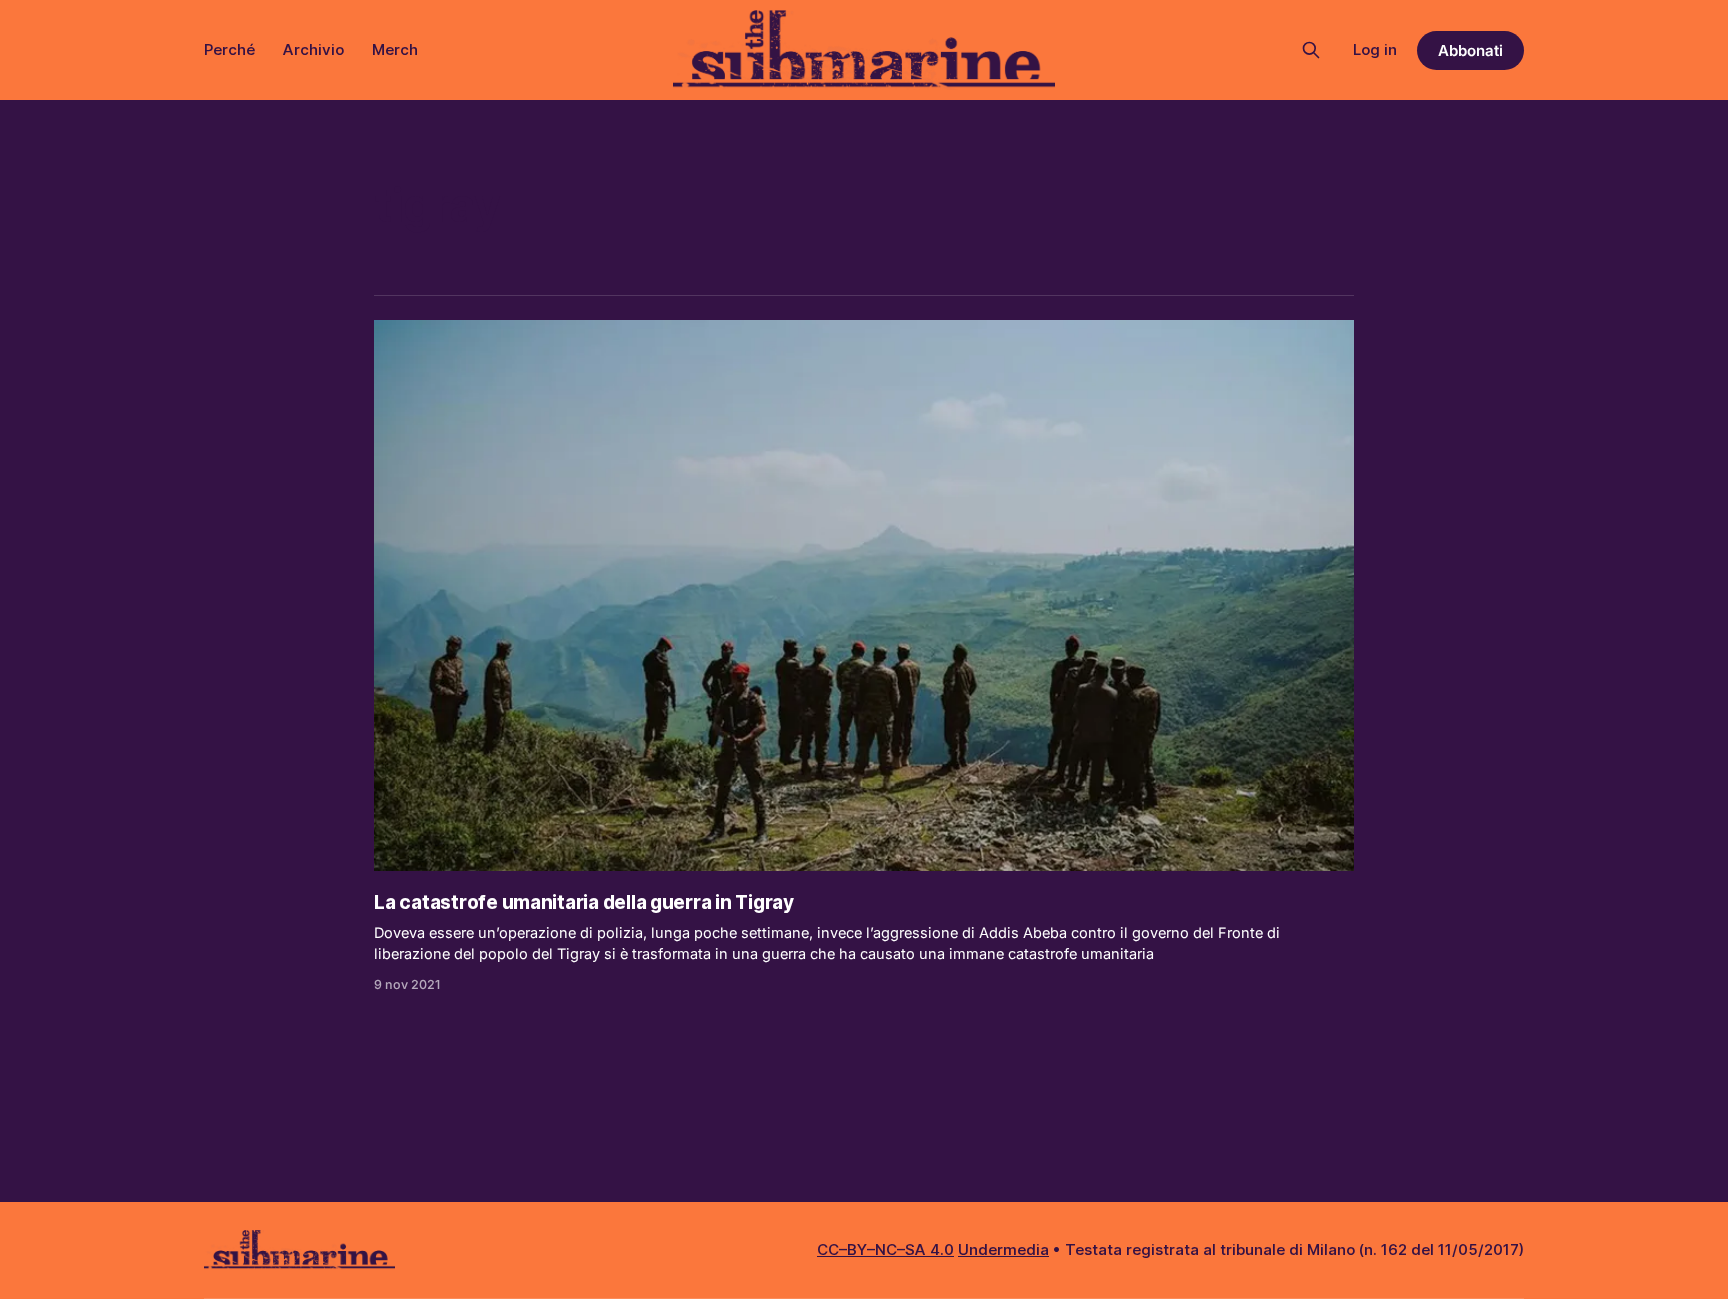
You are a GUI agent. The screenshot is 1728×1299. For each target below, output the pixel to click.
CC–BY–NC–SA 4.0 (885, 1249)
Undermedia (1003, 1249)
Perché (229, 49)
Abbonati (1470, 50)
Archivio (313, 49)
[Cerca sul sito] (1311, 50)
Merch (395, 49)
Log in (1375, 49)
